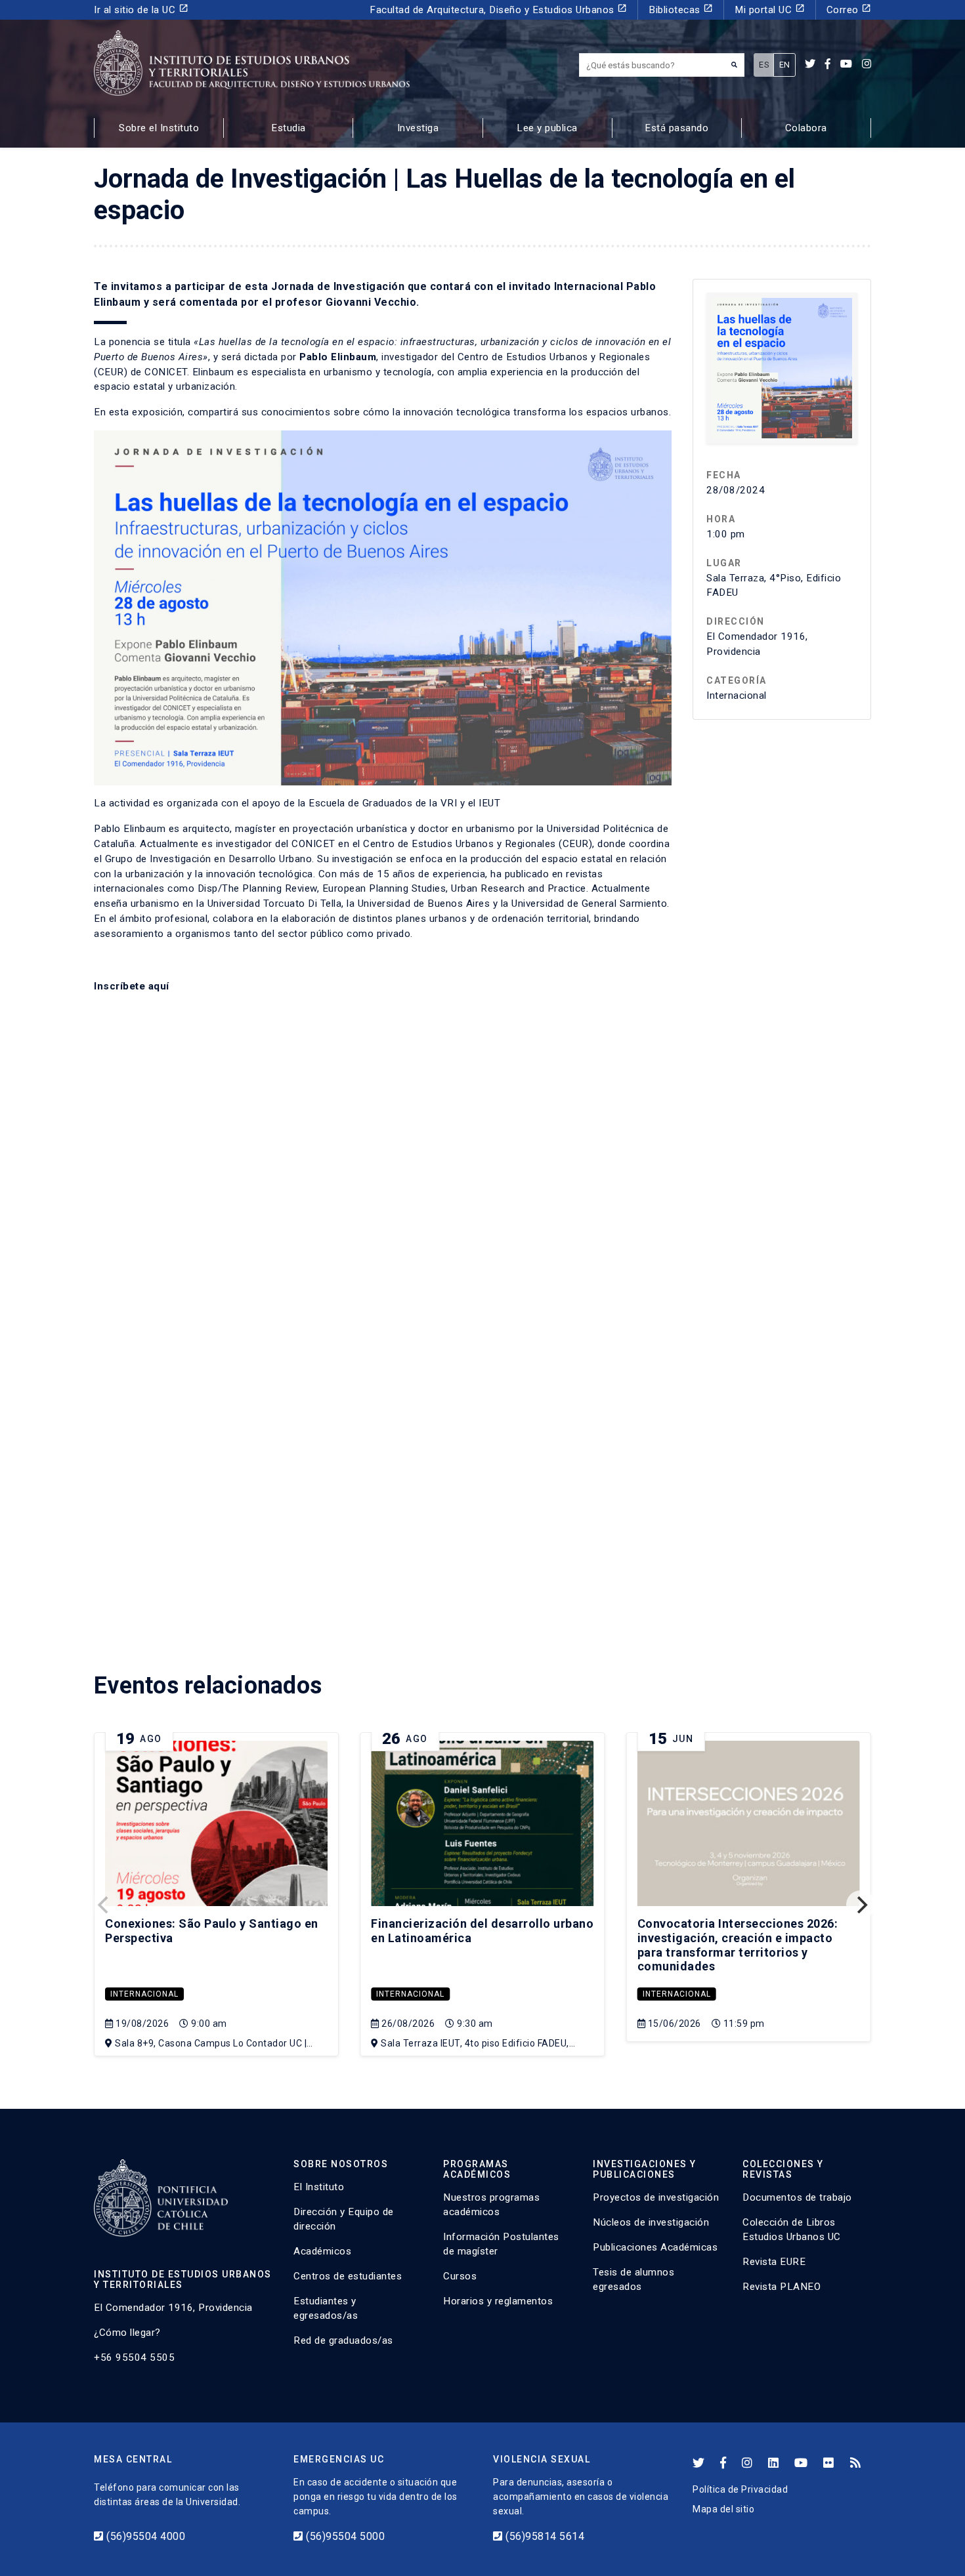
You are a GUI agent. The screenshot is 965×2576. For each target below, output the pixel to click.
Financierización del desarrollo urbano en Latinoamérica (482, 1931)
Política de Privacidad (740, 2489)
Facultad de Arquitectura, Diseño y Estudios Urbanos (498, 10)
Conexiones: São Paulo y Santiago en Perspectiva (212, 1931)
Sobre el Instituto (159, 128)
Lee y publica (547, 128)
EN (785, 65)
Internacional (144, 1994)
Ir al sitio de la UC (141, 10)
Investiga (418, 128)
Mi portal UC (770, 10)
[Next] (861, 1905)
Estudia (289, 128)
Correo (849, 10)
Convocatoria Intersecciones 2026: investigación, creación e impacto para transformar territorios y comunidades (738, 1945)
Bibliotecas (681, 10)
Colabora (806, 128)
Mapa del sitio (723, 2509)
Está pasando (676, 128)
